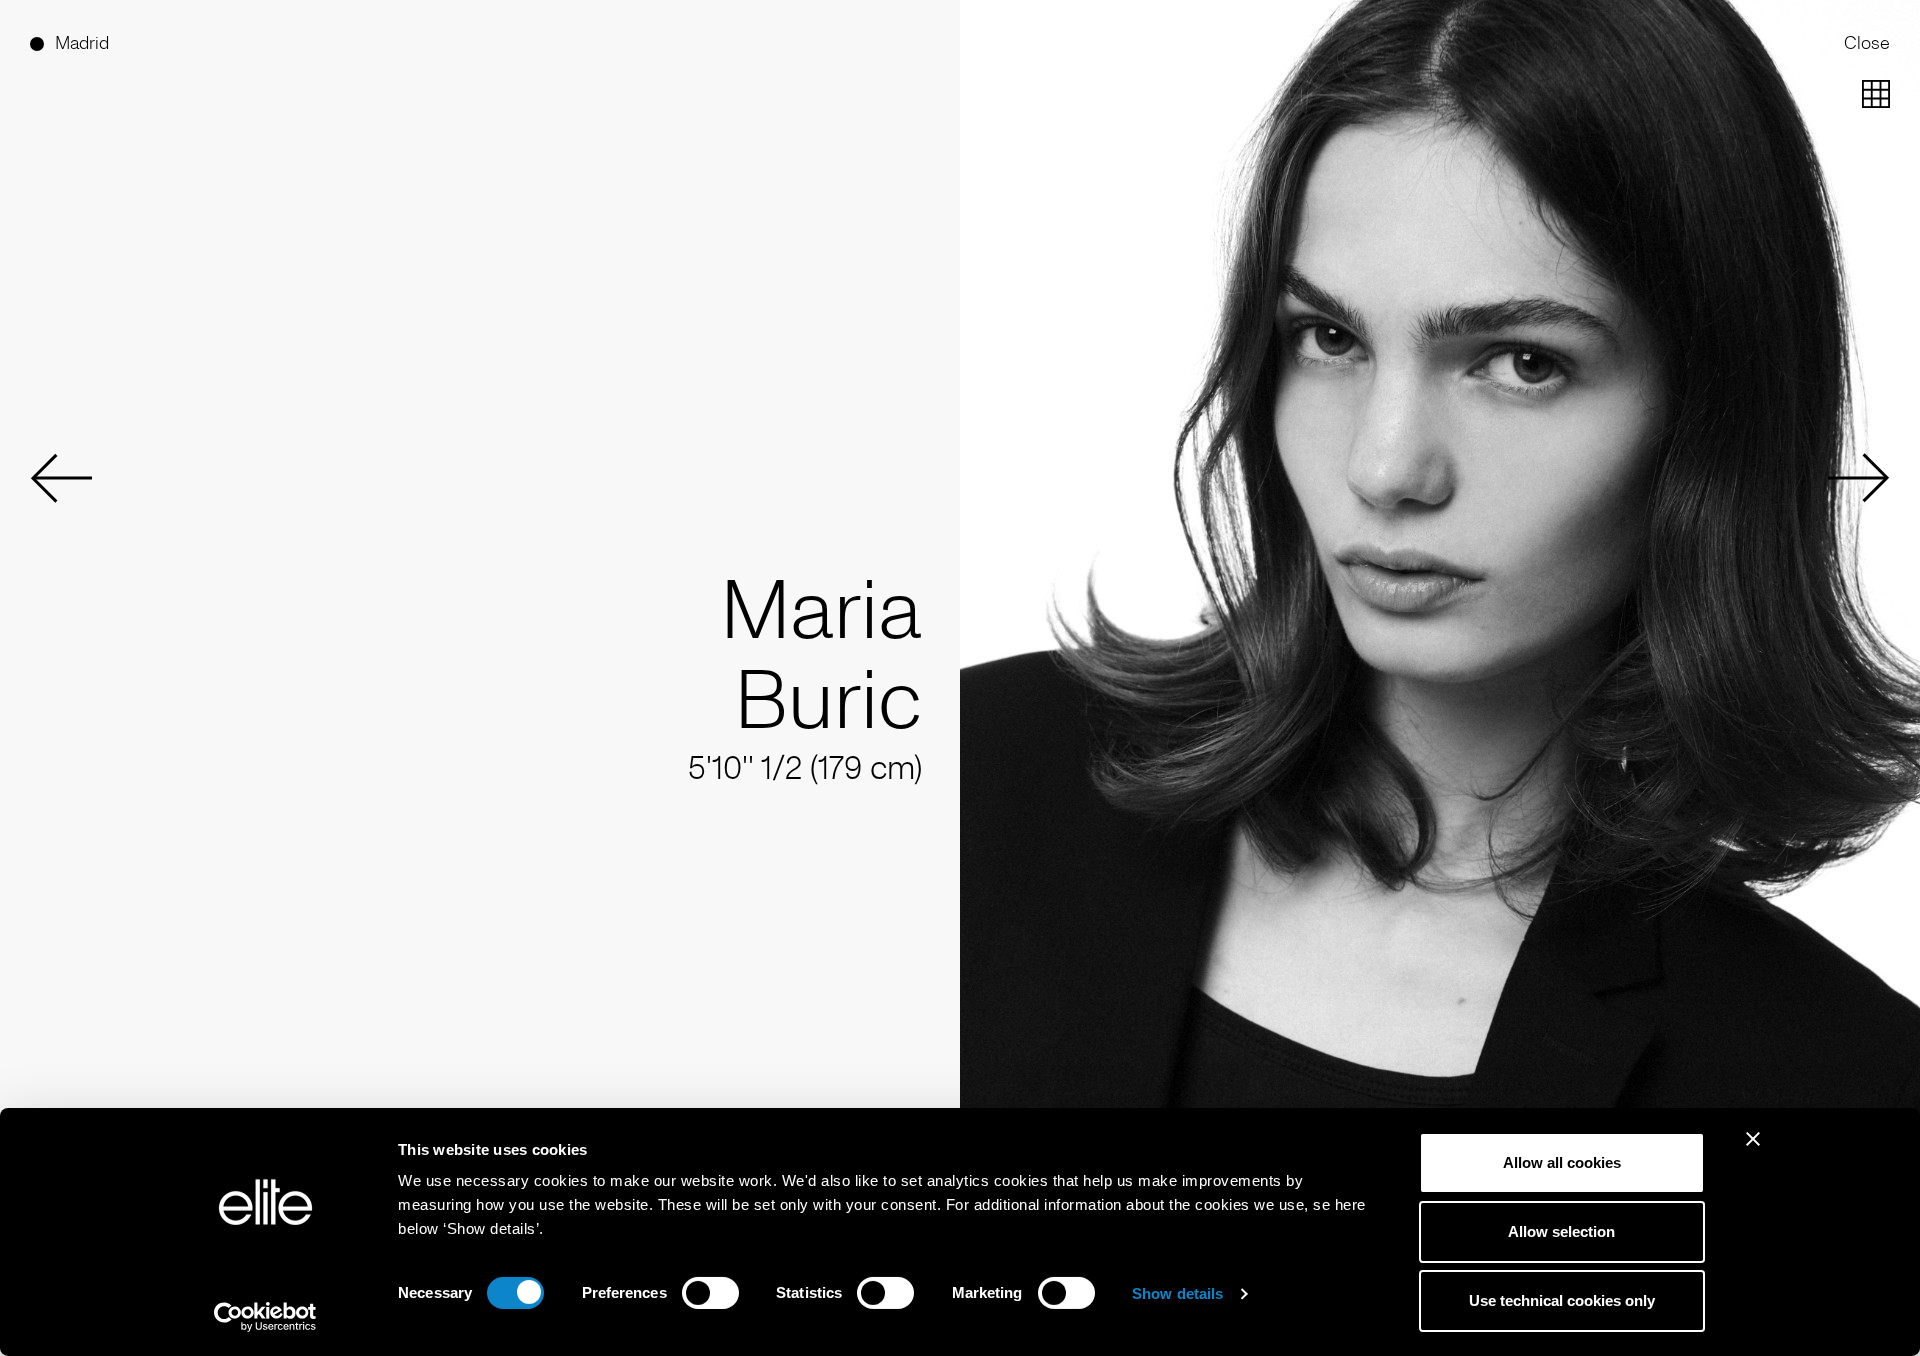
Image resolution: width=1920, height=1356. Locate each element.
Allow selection (1561, 1231)
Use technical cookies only (1562, 1300)
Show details (1177, 1293)
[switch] (710, 1293)
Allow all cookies (1562, 1162)
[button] (61, 478)
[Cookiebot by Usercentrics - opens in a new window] (265, 1317)
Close (1867, 43)
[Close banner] (1753, 1152)
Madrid (82, 43)
